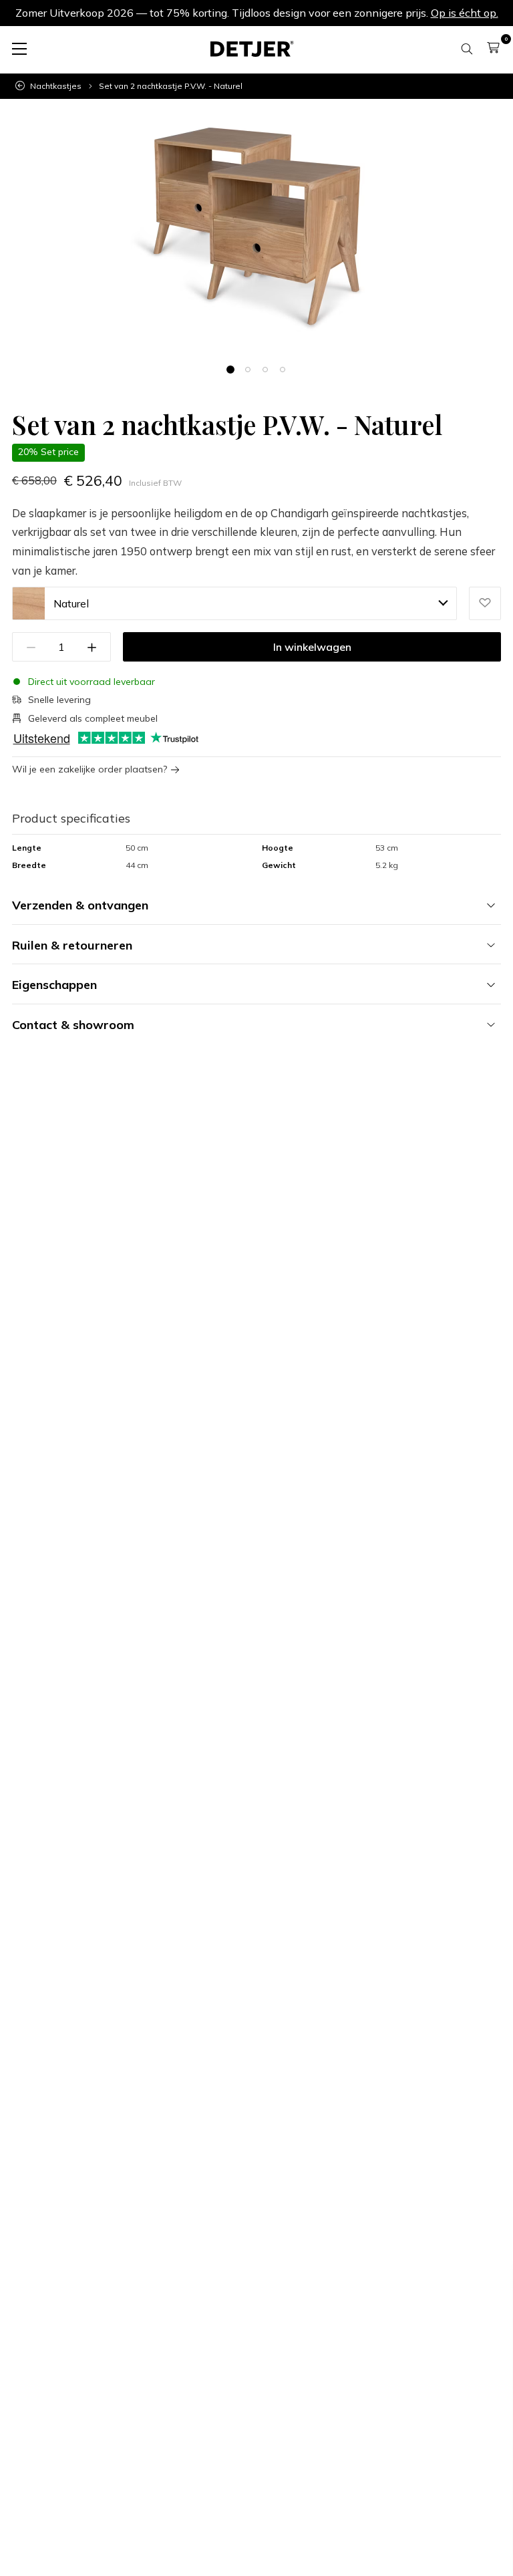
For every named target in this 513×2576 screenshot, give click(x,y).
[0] (493, 47)
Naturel (71, 603)
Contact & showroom (73, 1025)
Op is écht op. (465, 13)
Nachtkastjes (56, 86)
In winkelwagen (312, 647)
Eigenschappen (54, 985)
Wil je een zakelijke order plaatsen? (90, 769)
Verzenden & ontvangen (80, 905)
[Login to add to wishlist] (485, 603)
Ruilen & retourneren (72, 945)
